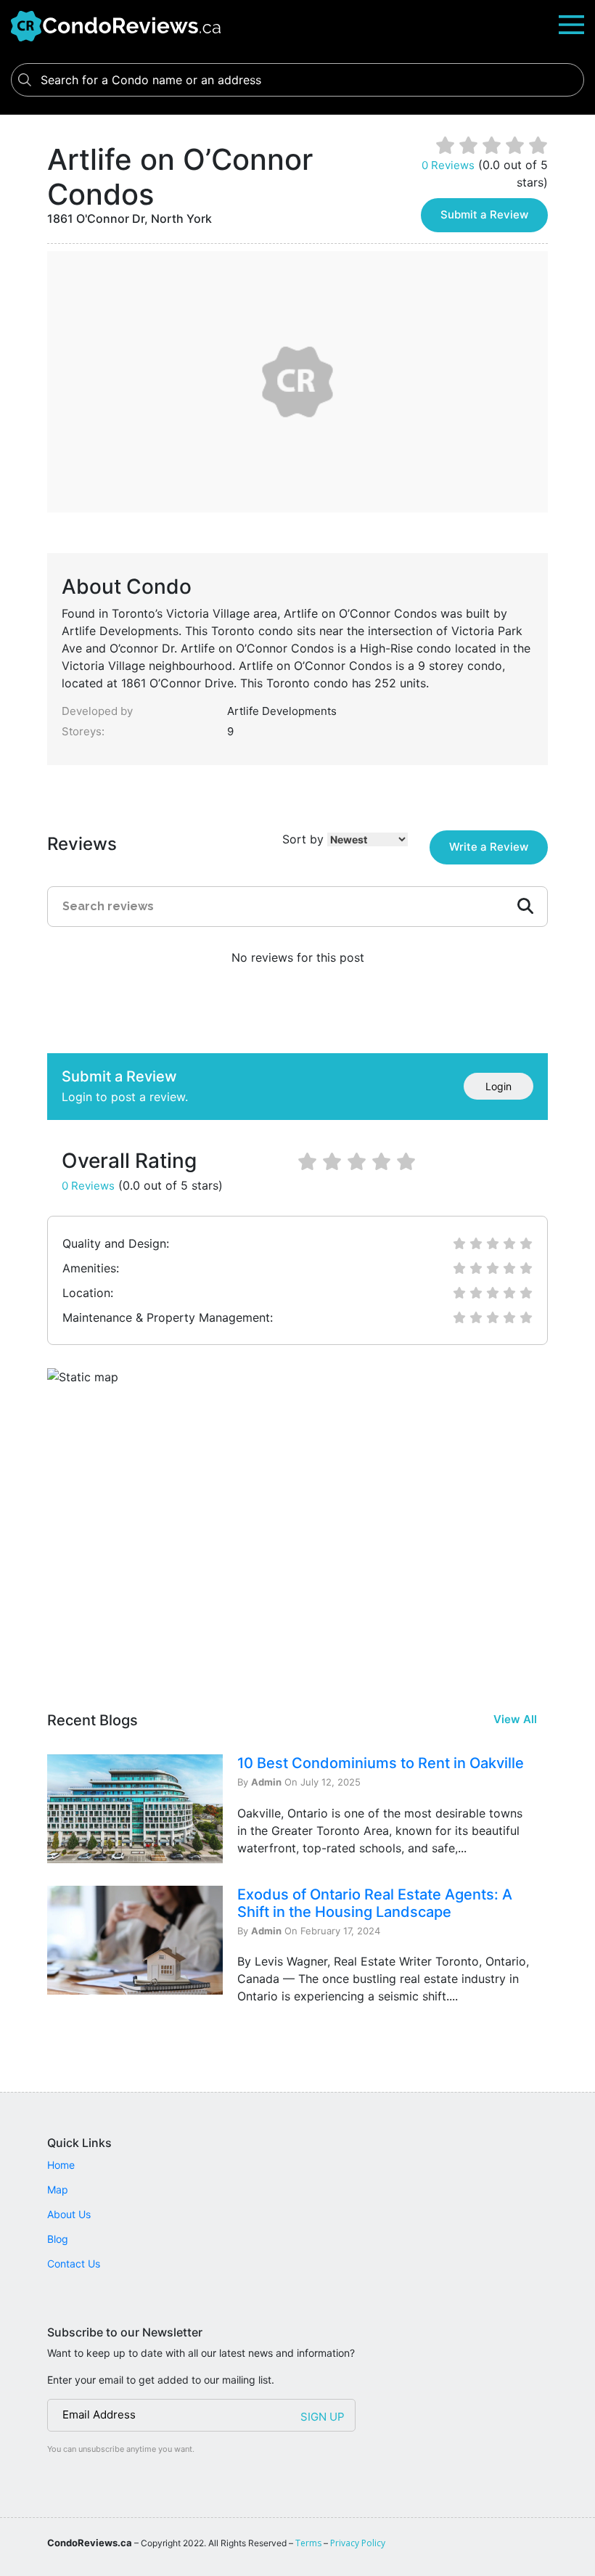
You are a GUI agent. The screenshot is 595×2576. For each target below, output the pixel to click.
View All (515, 1719)
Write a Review (489, 847)
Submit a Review (484, 214)
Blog (58, 2239)
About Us (69, 2214)
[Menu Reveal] (571, 24)
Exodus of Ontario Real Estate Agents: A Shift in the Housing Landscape (375, 1903)
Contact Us (74, 2264)
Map (58, 2189)
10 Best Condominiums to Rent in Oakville (381, 1763)
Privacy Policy (358, 2543)
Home (61, 2165)
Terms (308, 2543)
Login (498, 1086)
